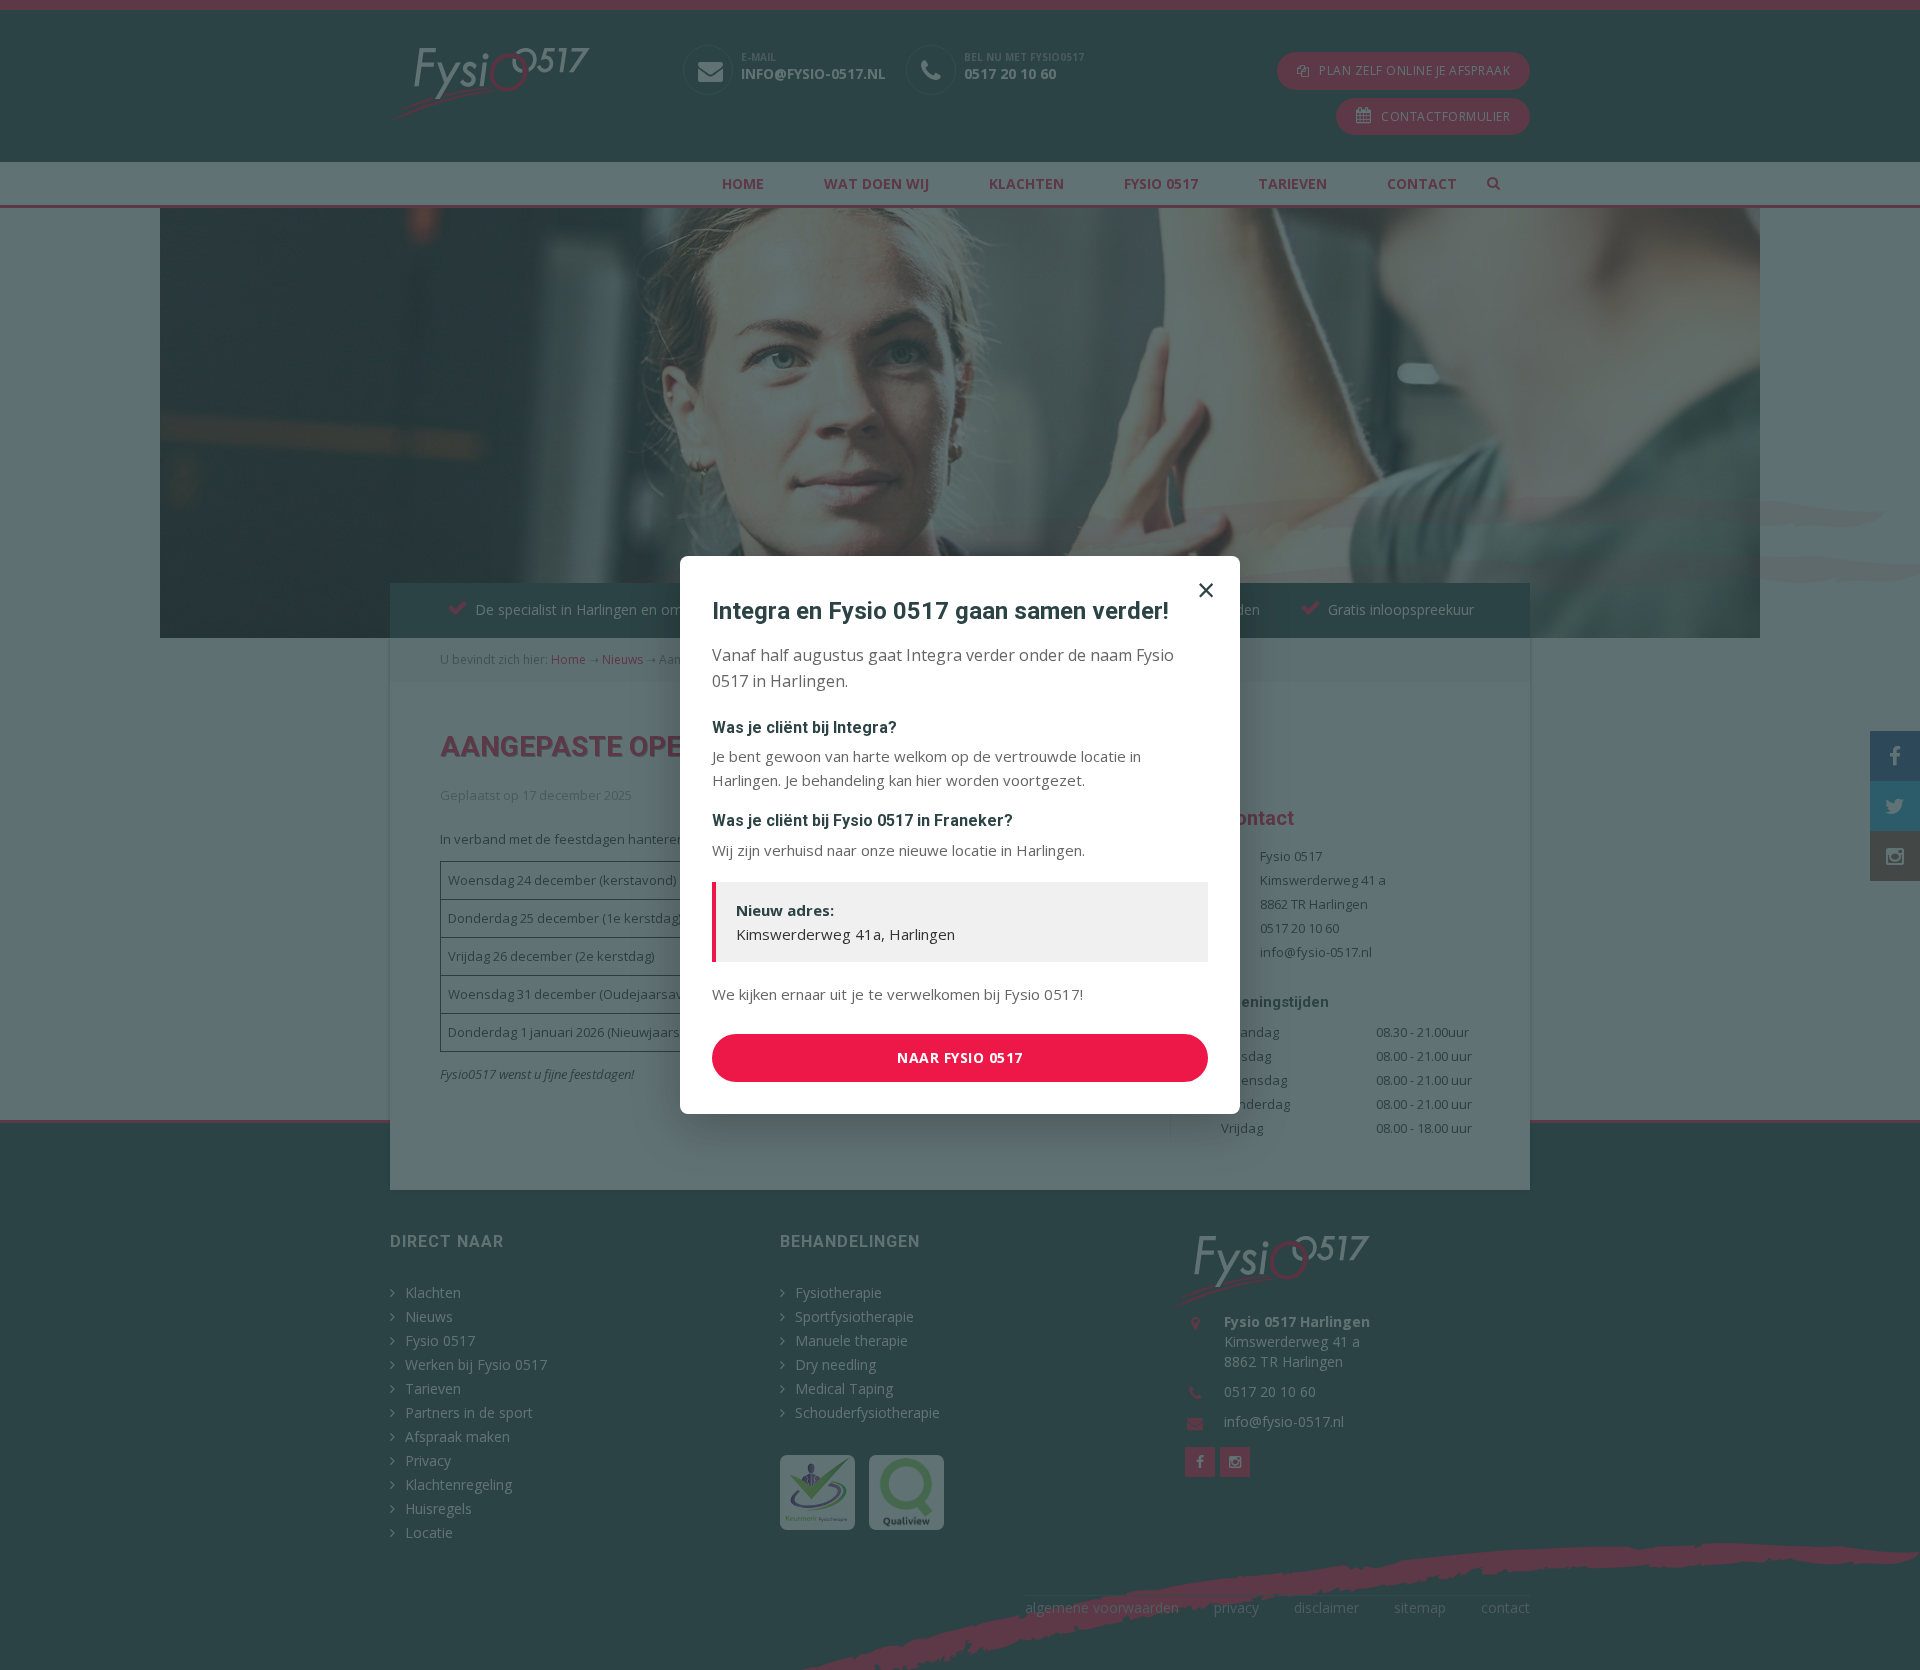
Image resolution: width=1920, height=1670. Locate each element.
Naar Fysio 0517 (960, 1057)
